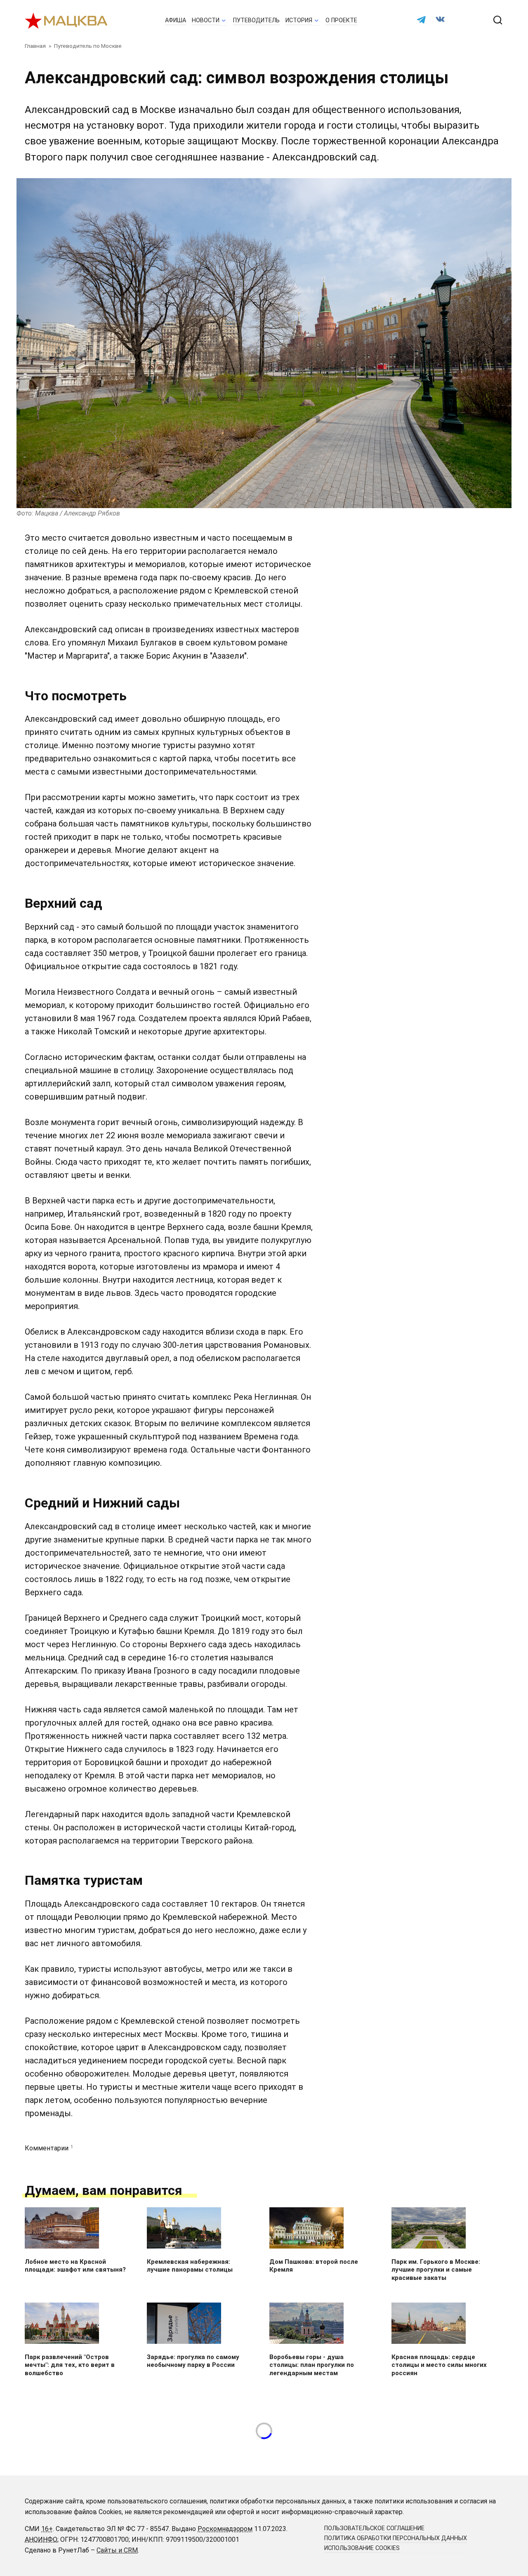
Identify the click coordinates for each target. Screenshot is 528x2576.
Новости (206, 20)
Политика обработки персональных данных (396, 2538)
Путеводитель (256, 20)
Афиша (176, 20)
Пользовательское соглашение (374, 2528)
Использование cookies (362, 2548)
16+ (47, 2529)
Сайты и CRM (117, 2550)
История (299, 20)
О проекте (341, 20)
